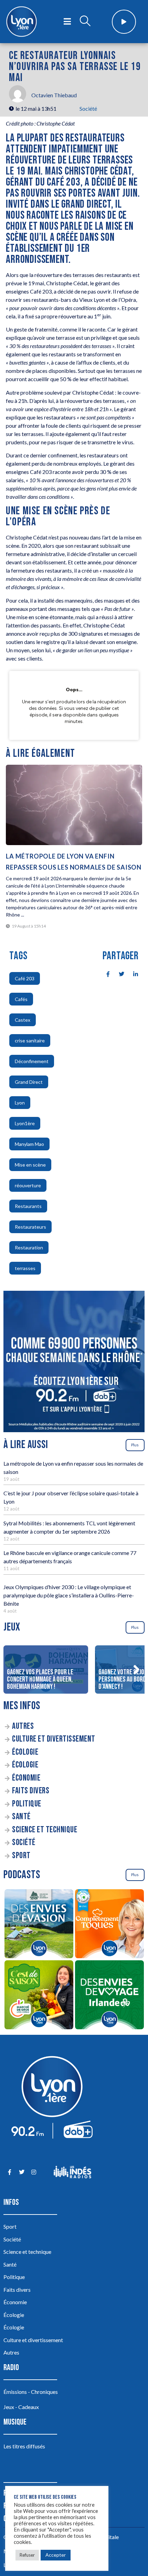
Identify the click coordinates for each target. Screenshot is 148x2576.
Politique (27, 1804)
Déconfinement (32, 1061)
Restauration (29, 1247)
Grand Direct (29, 1082)
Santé (21, 1817)
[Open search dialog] (85, 22)
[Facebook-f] (9, 2172)
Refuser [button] (27, 2555)
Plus (135, 1445)
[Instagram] (34, 2172)
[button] (136, 1670)
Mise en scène (30, 1165)
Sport (21, 1856)
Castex (23, 1020)
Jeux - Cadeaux (21, 2407)
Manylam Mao (29, 1144)
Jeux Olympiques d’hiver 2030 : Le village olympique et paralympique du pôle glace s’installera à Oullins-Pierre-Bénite (69, 1595)
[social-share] (104, 973)
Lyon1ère (25, 1123)
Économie (26, 1778)
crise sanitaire (30, 1041)
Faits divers (31, 1791)
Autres (23, 1726)
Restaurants (28, 1206)
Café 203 (25, 978)
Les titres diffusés (24, 2446)
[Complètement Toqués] (109, 1925)
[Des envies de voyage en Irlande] (109, 1996)
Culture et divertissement (54, 1739)
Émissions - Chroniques (31, 2392)
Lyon (20, 1103)
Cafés (21, 999)
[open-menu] (67, 22)
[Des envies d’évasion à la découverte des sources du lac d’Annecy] (39, 1925)
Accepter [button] (56, 2555)
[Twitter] (22, 2172)
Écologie (25, 1752)
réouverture (28, 1185)
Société (88, 108)
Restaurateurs (30, 1227)
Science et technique (45, 1830)
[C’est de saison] (39, 1996)
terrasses (25, 1268)
